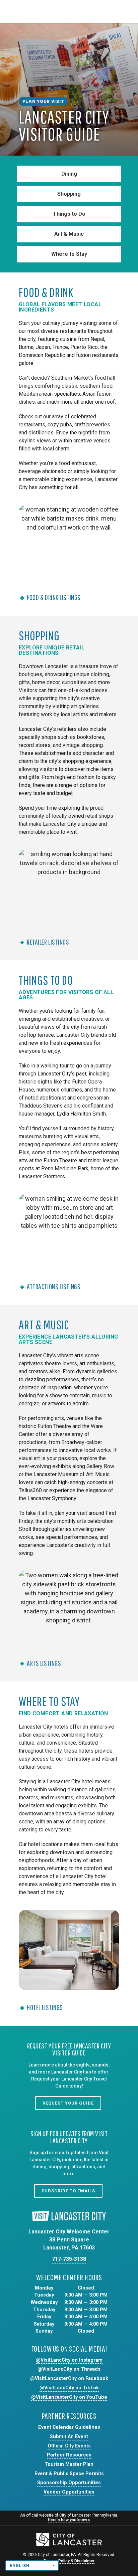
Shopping (69, 194)
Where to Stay (69, 254)
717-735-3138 (69, 2259)
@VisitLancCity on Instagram (69, 2360)
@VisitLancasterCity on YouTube (69, 2397)
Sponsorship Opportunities (69, 2483)
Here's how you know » (69, 2520)
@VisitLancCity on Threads (69, 2369)
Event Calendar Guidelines (69, 2427)
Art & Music (69, 234)
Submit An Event (69, 2437)
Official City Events (69, 2446)
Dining (69, 174)
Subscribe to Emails (68, 2191)
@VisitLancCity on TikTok (69, 2388)
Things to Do (69, 214)
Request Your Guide (68, 2103)
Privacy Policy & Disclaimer (69, 2561)
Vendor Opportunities (69, 2492)
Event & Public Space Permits (69, 2474)
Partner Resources (69, 2455)
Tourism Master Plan (69, 2464)
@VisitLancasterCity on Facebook (69, 2379)
